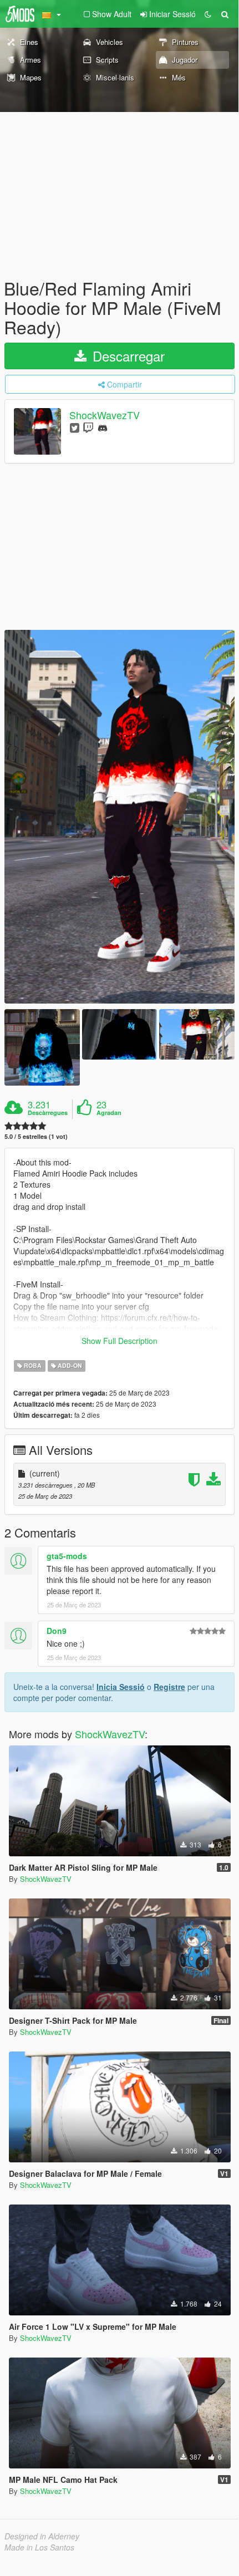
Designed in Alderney (42, 2536)
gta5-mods (67, 1556)
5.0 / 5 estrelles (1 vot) (36, 1136)
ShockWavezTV (105, 415)
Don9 (57, 1631)
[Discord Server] (103, 427)
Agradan (109, 1113)
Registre (169, 1687)
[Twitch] (88, 427)
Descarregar (127, 356)
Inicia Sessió (121, 1687)
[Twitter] (75, 427)
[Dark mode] (208, 14)
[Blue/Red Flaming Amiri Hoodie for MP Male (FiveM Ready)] (119, 817)
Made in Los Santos (39, 2547)
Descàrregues (48, 1113)
